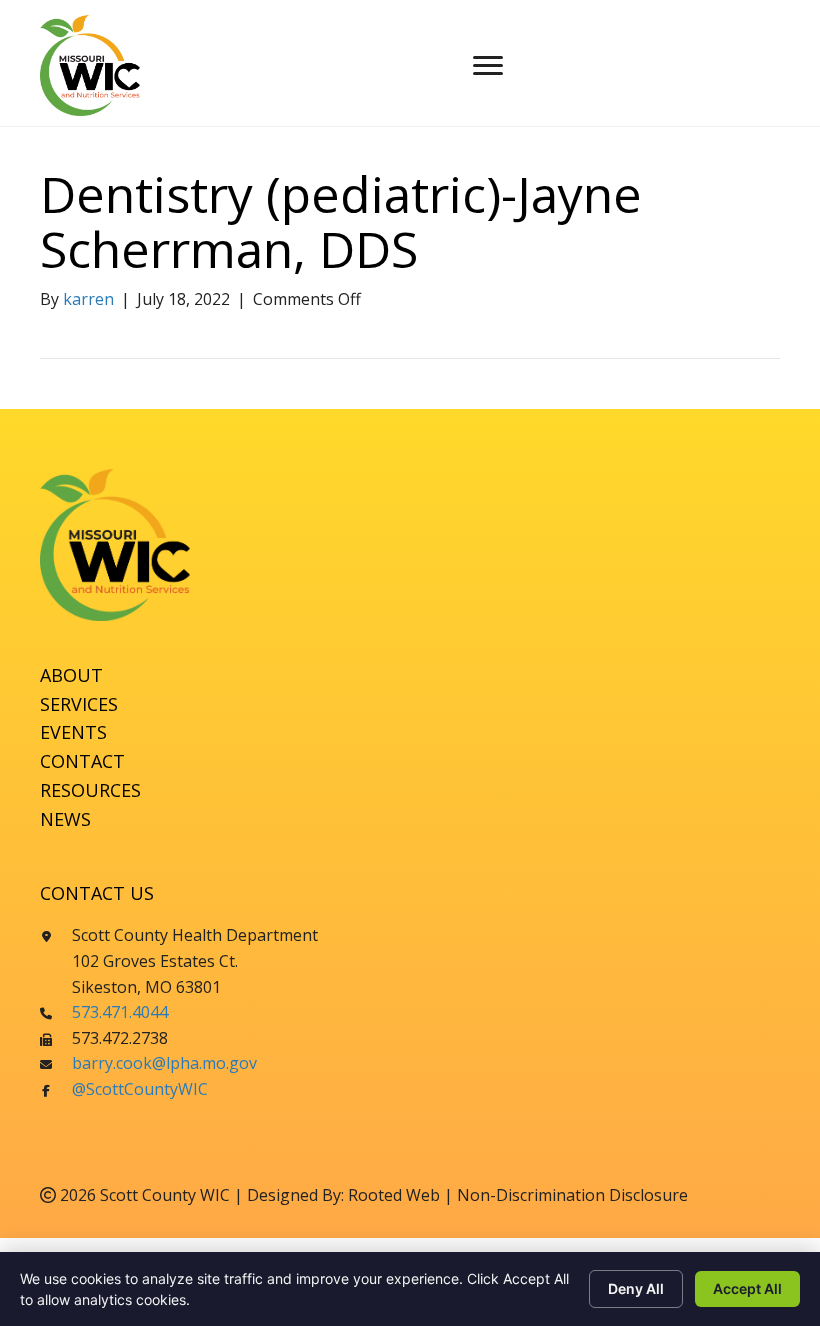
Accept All (747, 1288)
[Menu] (488, 66)
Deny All (636, 1288)
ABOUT (71, 675)
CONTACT (82, 761)
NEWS (65, 819)
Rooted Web (394, 1195)
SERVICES (79, 704)
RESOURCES (90, 790)
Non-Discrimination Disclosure (572, 1195)
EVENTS (73, 732)
